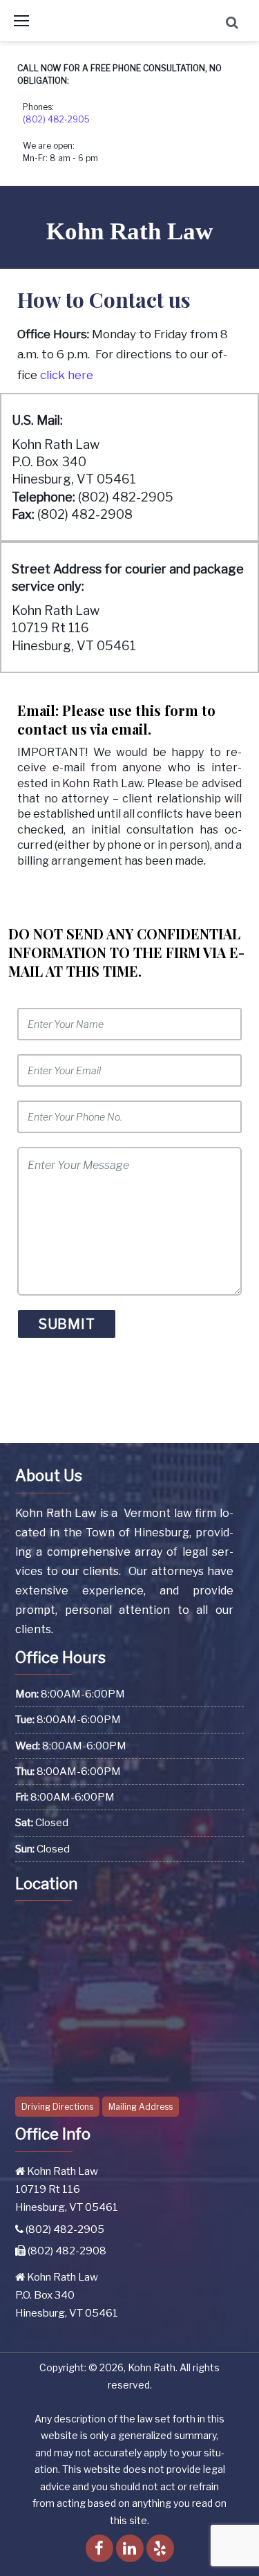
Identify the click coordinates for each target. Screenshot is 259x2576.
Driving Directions (57, 2107)
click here (67, 375)
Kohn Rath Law (129, 231)
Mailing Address (141, 2107)
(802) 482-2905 (56, 119)
